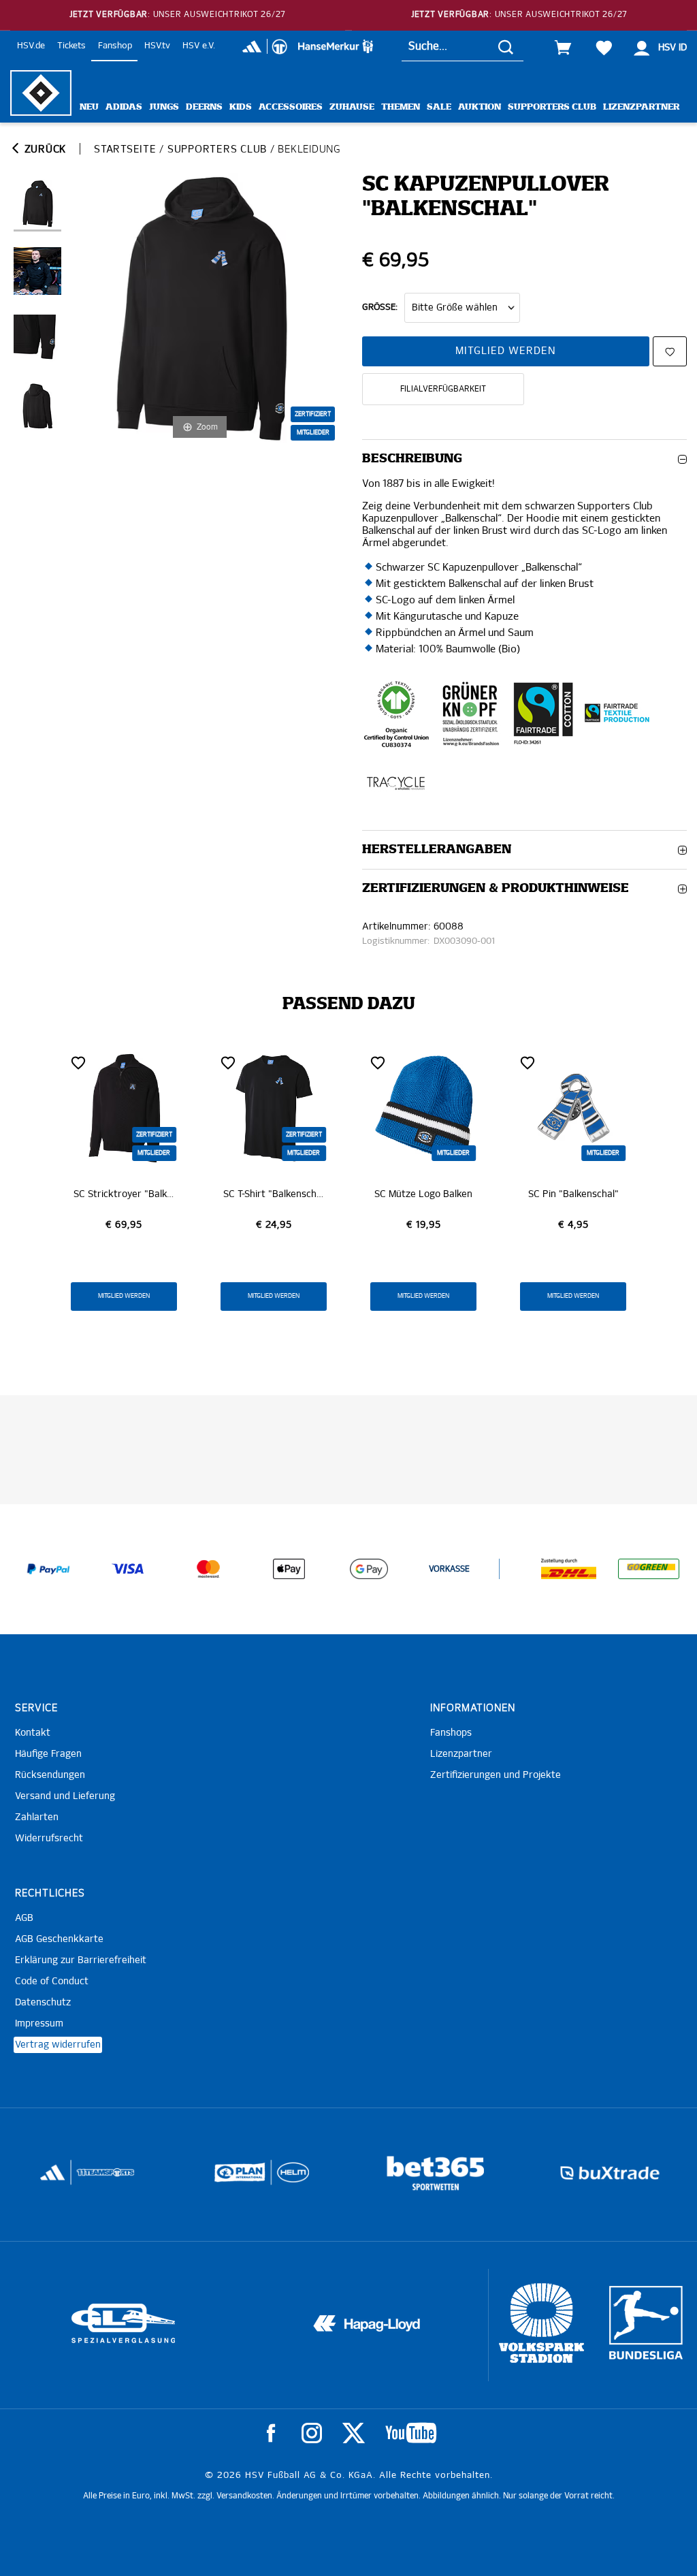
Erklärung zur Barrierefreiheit (81, 1960)
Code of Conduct (52, 1982)
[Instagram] (312, 2433)
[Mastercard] (208, 1569)
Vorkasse (449, 1570)
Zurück (44, 149)
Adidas (124, 107)
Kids (241, 107)
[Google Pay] (369, 1569)
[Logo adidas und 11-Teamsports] (53, 2179)
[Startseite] (41, 93)
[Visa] (128, 1569)
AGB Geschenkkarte (59, 1939)
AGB (24, 1918)
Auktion (480, 107)
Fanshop (115, 46)
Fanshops (451, 1733)
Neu (89, 107)
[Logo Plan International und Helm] (234, 2178)
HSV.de (31, 46)
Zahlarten (37, 1817)
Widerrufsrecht (49, 1839)
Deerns (204, 107)
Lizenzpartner (641, 107)
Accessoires (291, 107)
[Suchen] (506, 47)
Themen (401, 107)
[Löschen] (78, 1062)
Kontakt (33, 1733)
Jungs (164, 107)
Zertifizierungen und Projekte (496, 1775)
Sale (439, 107)
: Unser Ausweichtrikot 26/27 (178, 15)
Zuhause (352, 107)
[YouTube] (411, 2433)
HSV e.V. (199, 46)
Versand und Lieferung (65, 1796)
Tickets (71, 46)
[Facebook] (271, 2433)
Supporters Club (552, 107)
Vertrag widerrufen (58, 2045)
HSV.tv (157, 46)
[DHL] (569, 1569)
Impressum (39, 2024)
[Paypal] (48, 1569)
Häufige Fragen (48, 1754)
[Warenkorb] (563, 48)
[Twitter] (354, 2433)
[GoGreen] (649, 1569)
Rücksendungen (50, 1775)
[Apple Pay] (289, 1569)
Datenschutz (43, 2003)
